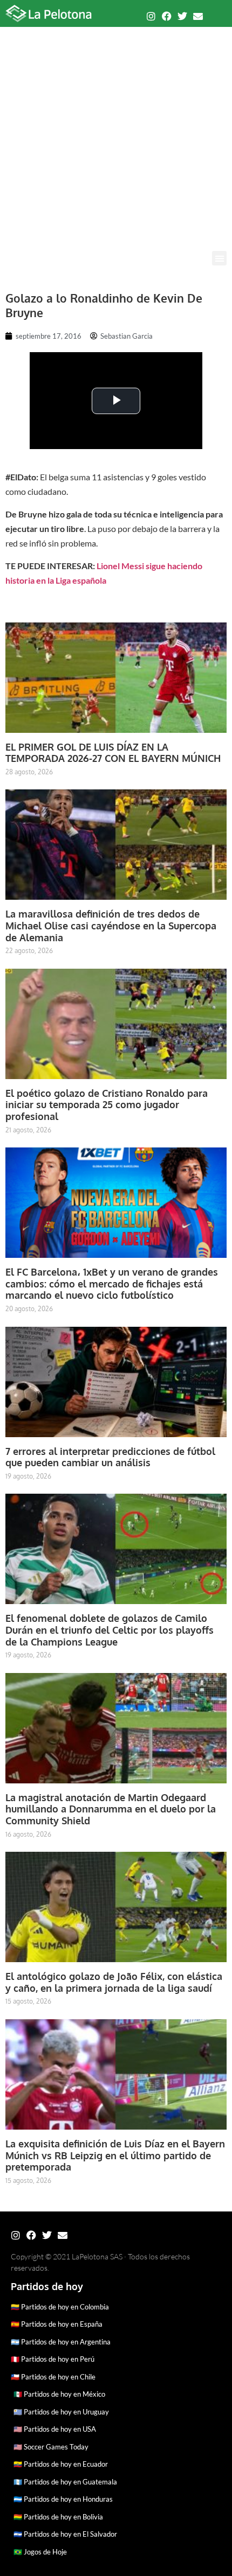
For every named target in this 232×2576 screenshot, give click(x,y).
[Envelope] (198, 16)
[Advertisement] (116, 130)
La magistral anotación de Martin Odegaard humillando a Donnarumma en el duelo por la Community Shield (111, 1809)
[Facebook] (167, 16)
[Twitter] (182, 16)
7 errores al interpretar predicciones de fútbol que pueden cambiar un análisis (110, 1457)
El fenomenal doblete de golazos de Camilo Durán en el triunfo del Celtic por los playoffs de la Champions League (110, 1630)
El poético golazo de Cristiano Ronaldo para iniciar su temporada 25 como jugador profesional (107, 1105)
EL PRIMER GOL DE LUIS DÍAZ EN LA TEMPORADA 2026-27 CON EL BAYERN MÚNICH (113, 753)
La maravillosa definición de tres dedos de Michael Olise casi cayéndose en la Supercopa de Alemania (111, 925)
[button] (219, 258)
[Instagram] (151, 16)
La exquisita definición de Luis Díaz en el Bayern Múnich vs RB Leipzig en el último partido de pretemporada (115, 2155)
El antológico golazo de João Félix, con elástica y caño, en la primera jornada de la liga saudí (114, 1982)
